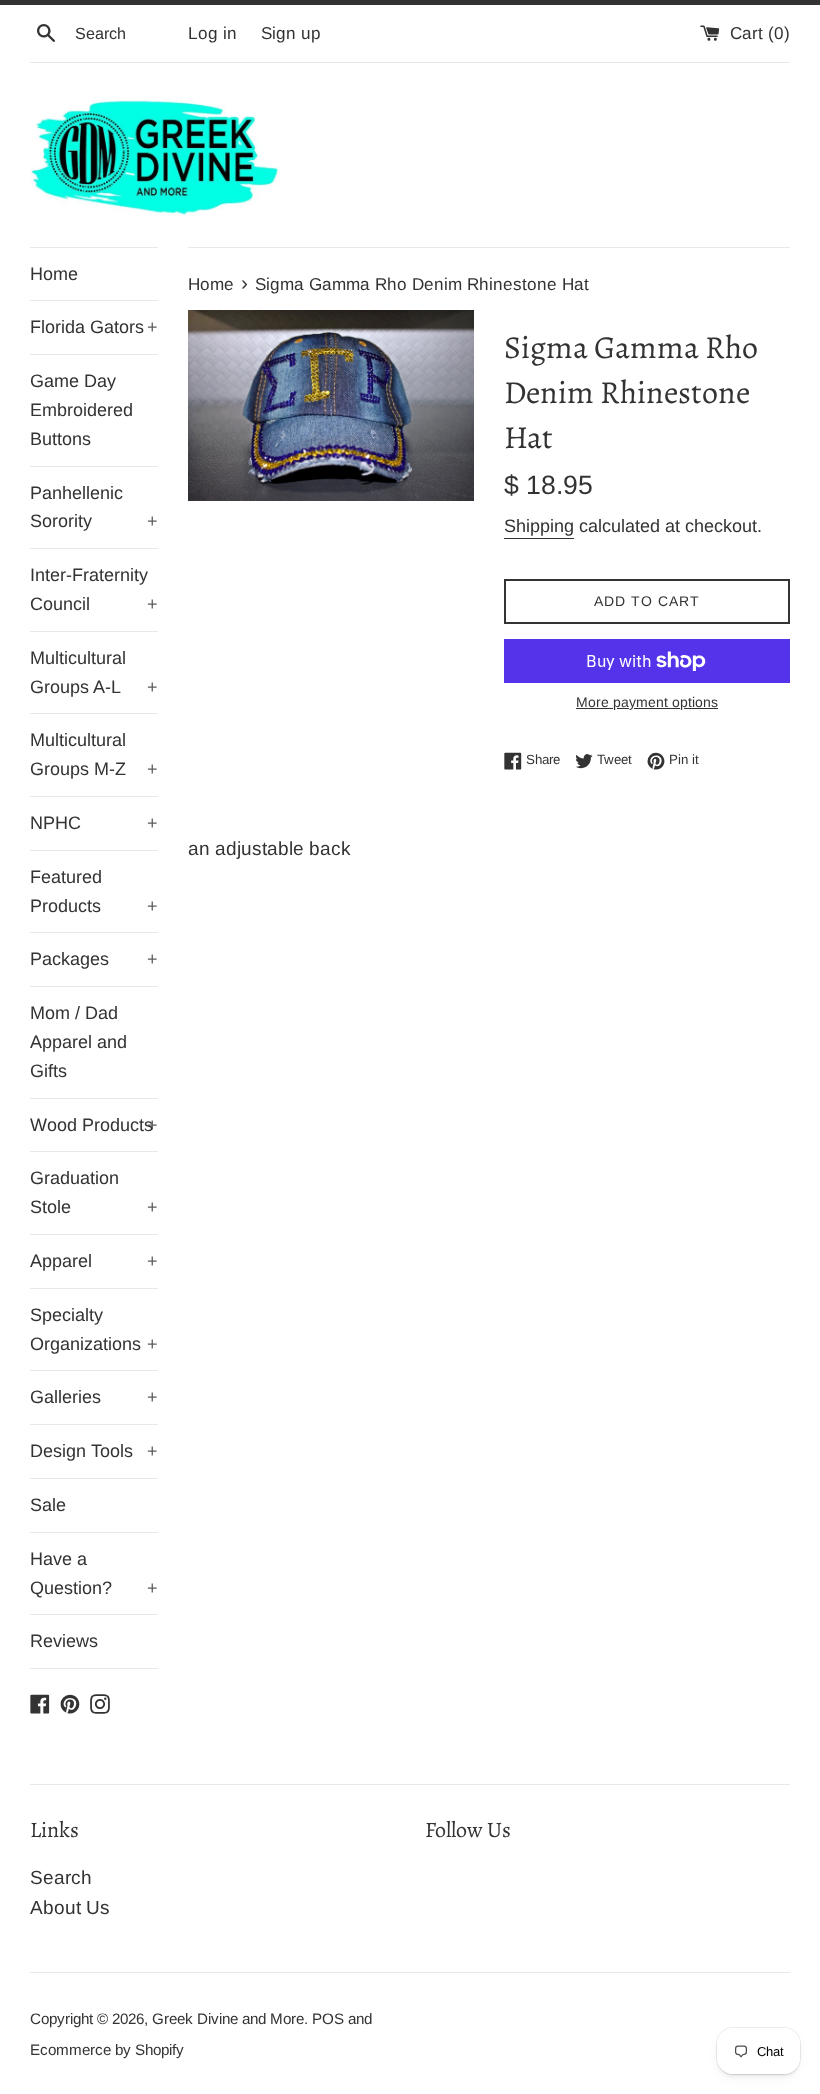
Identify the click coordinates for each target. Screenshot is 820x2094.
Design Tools (94, 1451)
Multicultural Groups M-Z (94, 754)
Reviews (64, 1641)
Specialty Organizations (94, 1329)
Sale (48, 1505)
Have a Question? (94, 1573)
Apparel (94, 1261)
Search (61, 1877)
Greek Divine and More (228, 2018)
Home (54, 274)
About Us (70, 1907)
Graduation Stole (94, 1192)
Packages (94, 959)
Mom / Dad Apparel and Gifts (78, 1042)
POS (328, 2018)
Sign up (291, 33)
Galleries (94, 1397)
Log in (212, 33)
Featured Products (94, 891)
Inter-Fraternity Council (94, 589)
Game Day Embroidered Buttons (81, 410)
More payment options (647, 702)
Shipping (539, 526)
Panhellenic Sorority (94, 507)
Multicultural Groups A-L (94, 672)
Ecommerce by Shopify (107, 2049)
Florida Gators (94, 327)
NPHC (94, 823)
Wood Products (94, 1125)
